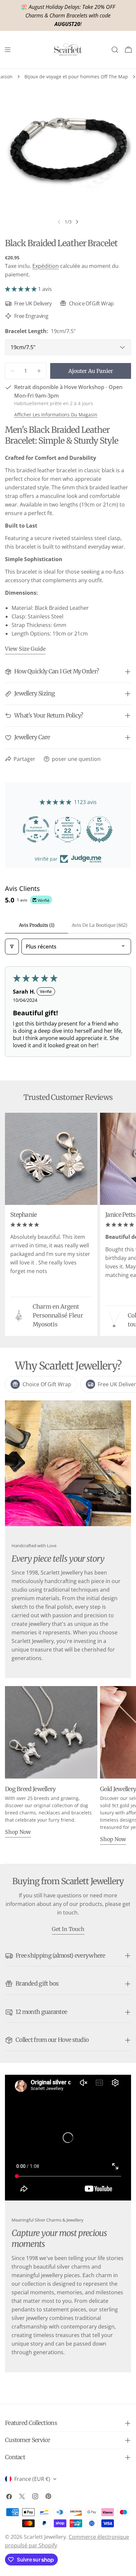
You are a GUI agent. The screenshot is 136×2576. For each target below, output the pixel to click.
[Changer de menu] (8, 50)
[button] (21, 289)
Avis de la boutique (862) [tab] (100, 925)
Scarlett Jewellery (45, 2537)
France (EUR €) (32, 2479)
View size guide (25, 649)
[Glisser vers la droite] (77, 222)
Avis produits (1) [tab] (37, 925)
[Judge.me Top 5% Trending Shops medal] (100, 829)
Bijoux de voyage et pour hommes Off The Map (76, 77)
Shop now (18, 1832)
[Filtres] (12, 947)
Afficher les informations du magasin (56, 415)
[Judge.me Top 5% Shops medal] (68, 829)
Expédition (46, 266)
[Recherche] (115, 50)
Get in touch (68, 1929)
